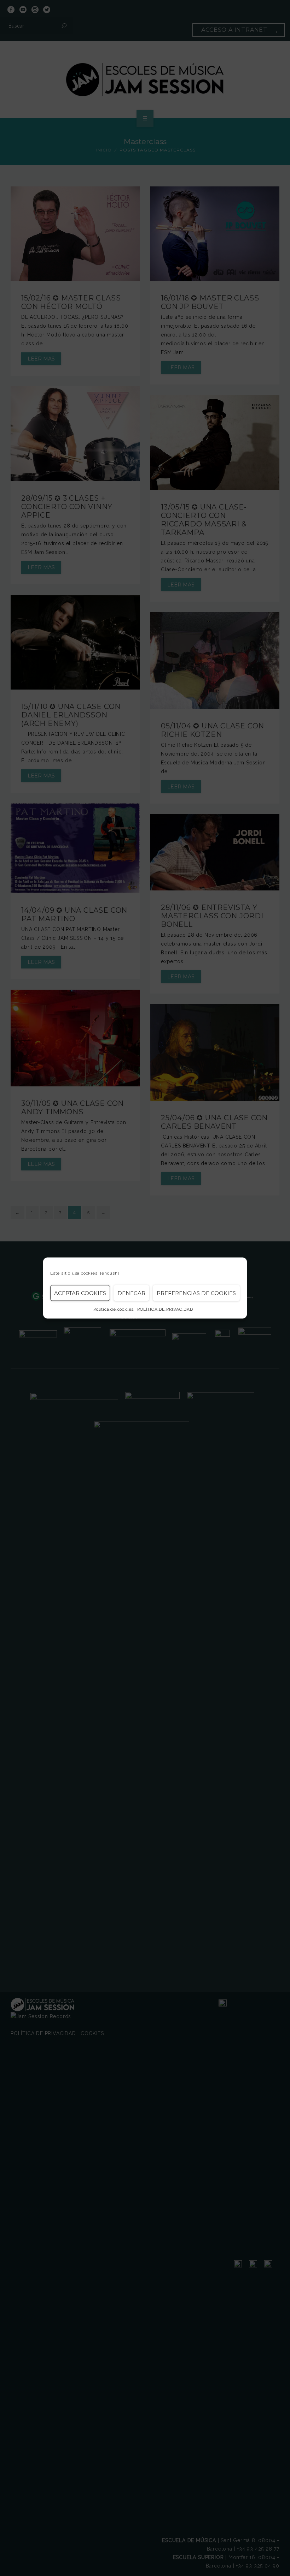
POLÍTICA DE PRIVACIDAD (165, 1309)
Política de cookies (114, 1309)
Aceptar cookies (80, 1293)
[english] (109, 1273)
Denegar (131, 1293)
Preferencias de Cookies (196, 1293)
